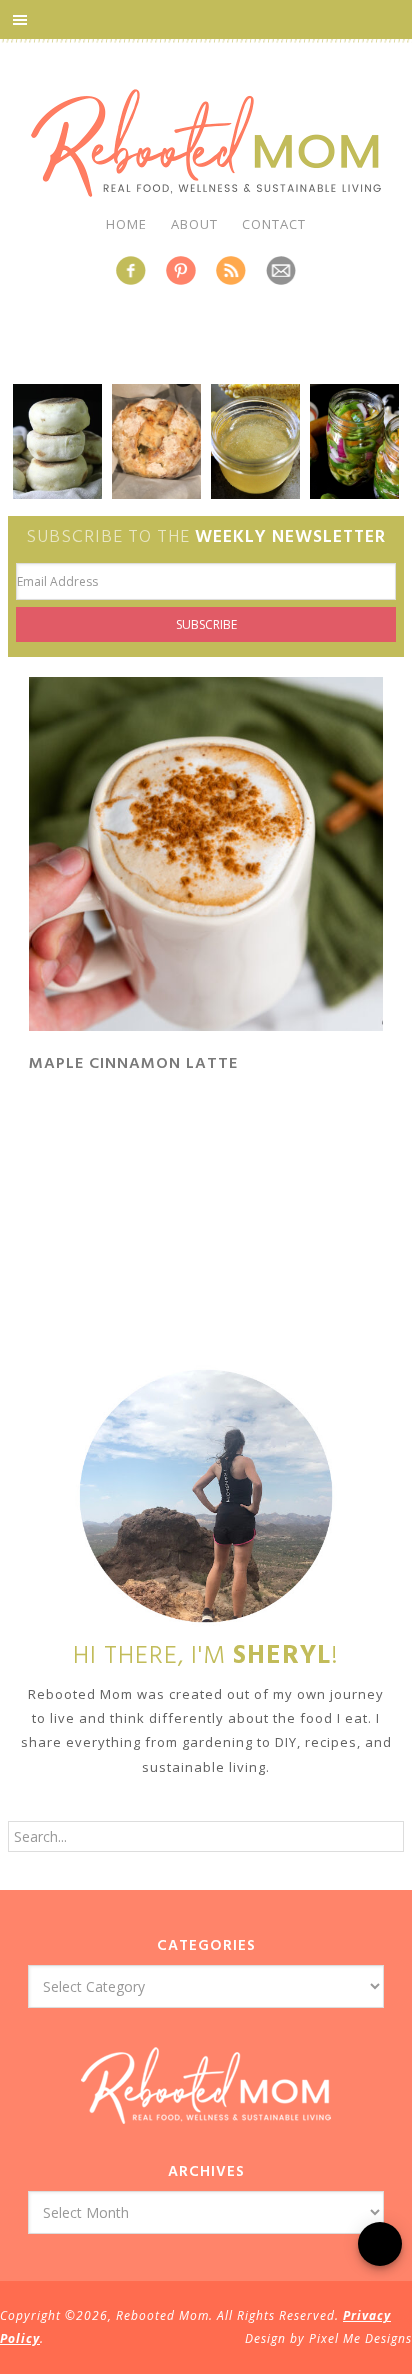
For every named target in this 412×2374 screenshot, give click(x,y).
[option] (57, 441)
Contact (274, 224)
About (194, 224)
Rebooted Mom (206, 143)
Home (126, 224)
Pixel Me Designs (360, 2338)
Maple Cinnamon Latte (133, 1064)
